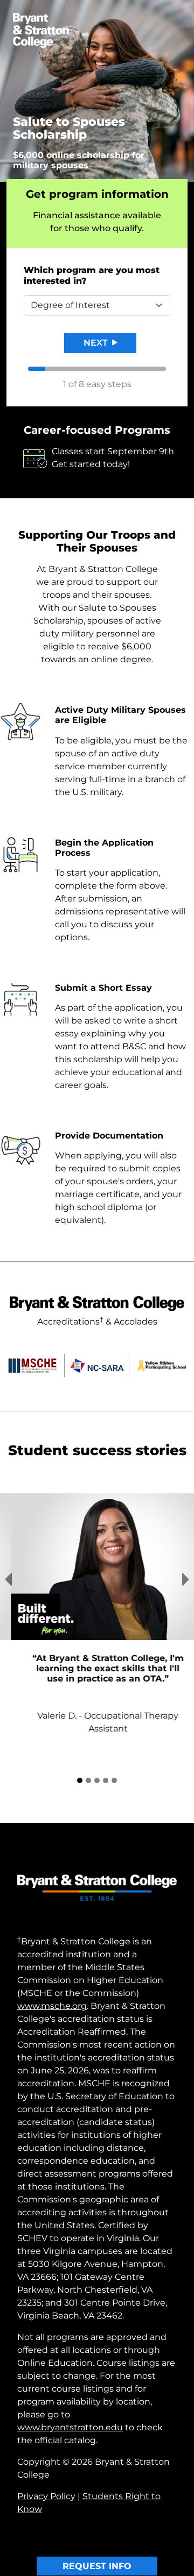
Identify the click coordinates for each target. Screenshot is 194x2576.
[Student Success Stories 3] (97, 1752)
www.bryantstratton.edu (70, 2399)
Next (97, 343)
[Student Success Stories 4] (106, 1752)
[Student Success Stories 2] (88, 1752)
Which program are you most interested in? (92, 276)
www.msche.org (52, 1977)
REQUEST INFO (97, 2538)
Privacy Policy (46, 2468)
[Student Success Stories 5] (114, 1752)
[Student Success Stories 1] (80, 1752)
